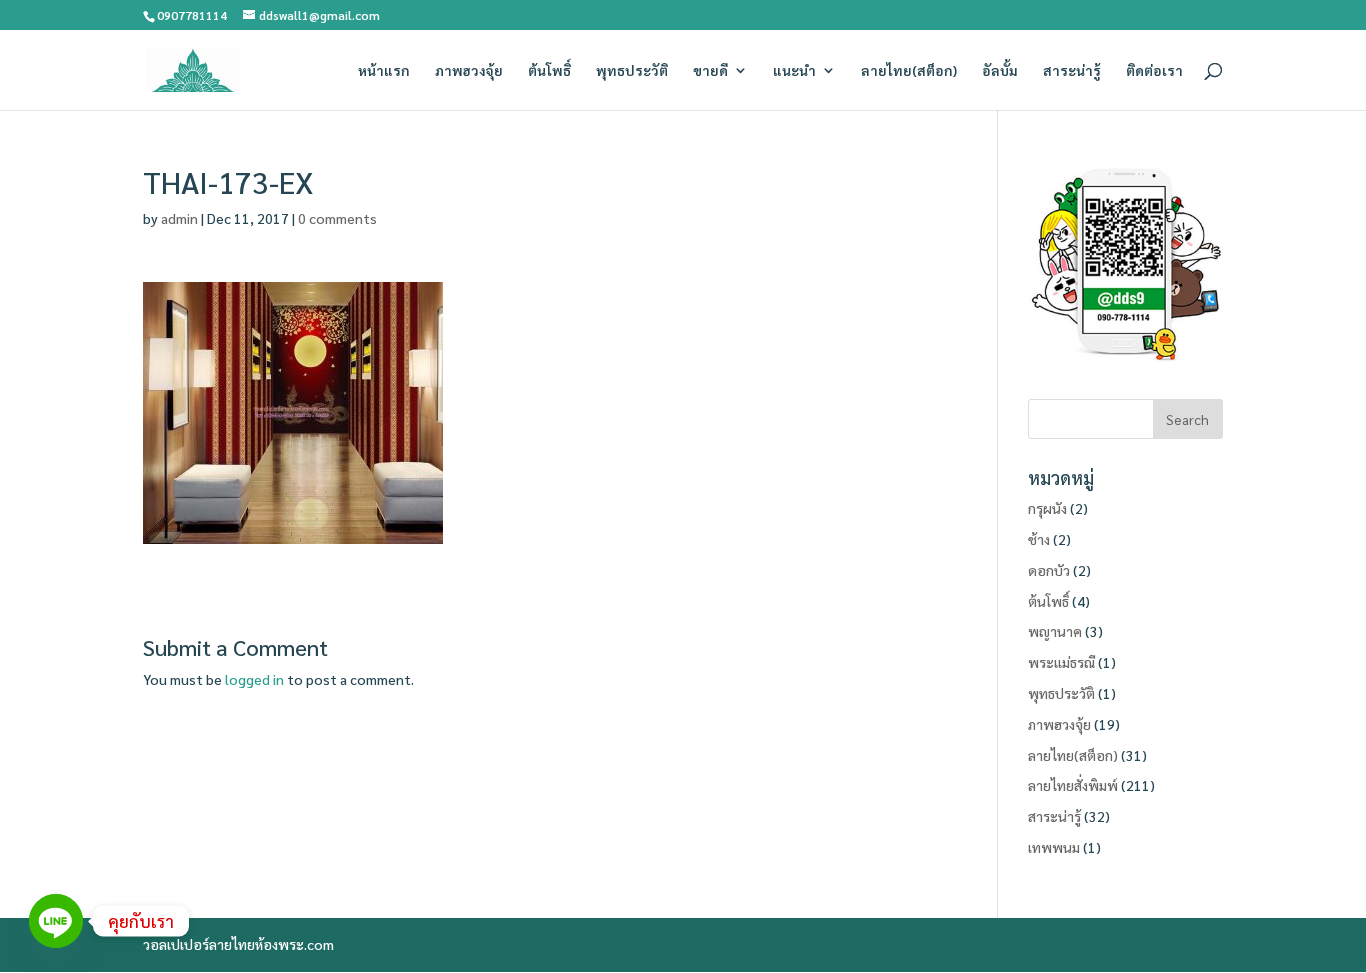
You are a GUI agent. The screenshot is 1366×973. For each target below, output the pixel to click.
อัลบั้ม (1000, 71)
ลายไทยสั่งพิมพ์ (1073, 785)
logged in (254, 679)
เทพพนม (1054, 847)
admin (179, 218)
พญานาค (1055, 631)
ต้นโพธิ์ (549, 71)
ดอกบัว (1049, 570)
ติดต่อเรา (1154, 71)
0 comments (337, 218)
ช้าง (1039, 539)
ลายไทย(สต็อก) (909, 71)
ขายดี (710, 71)
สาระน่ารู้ (1072, 71)
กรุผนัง (1047, 508)
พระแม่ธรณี (1061, 662)
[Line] (56, 921)
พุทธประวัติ (632, 71)
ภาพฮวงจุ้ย (469, 71)
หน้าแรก (384, 71)
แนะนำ (794, 71)
